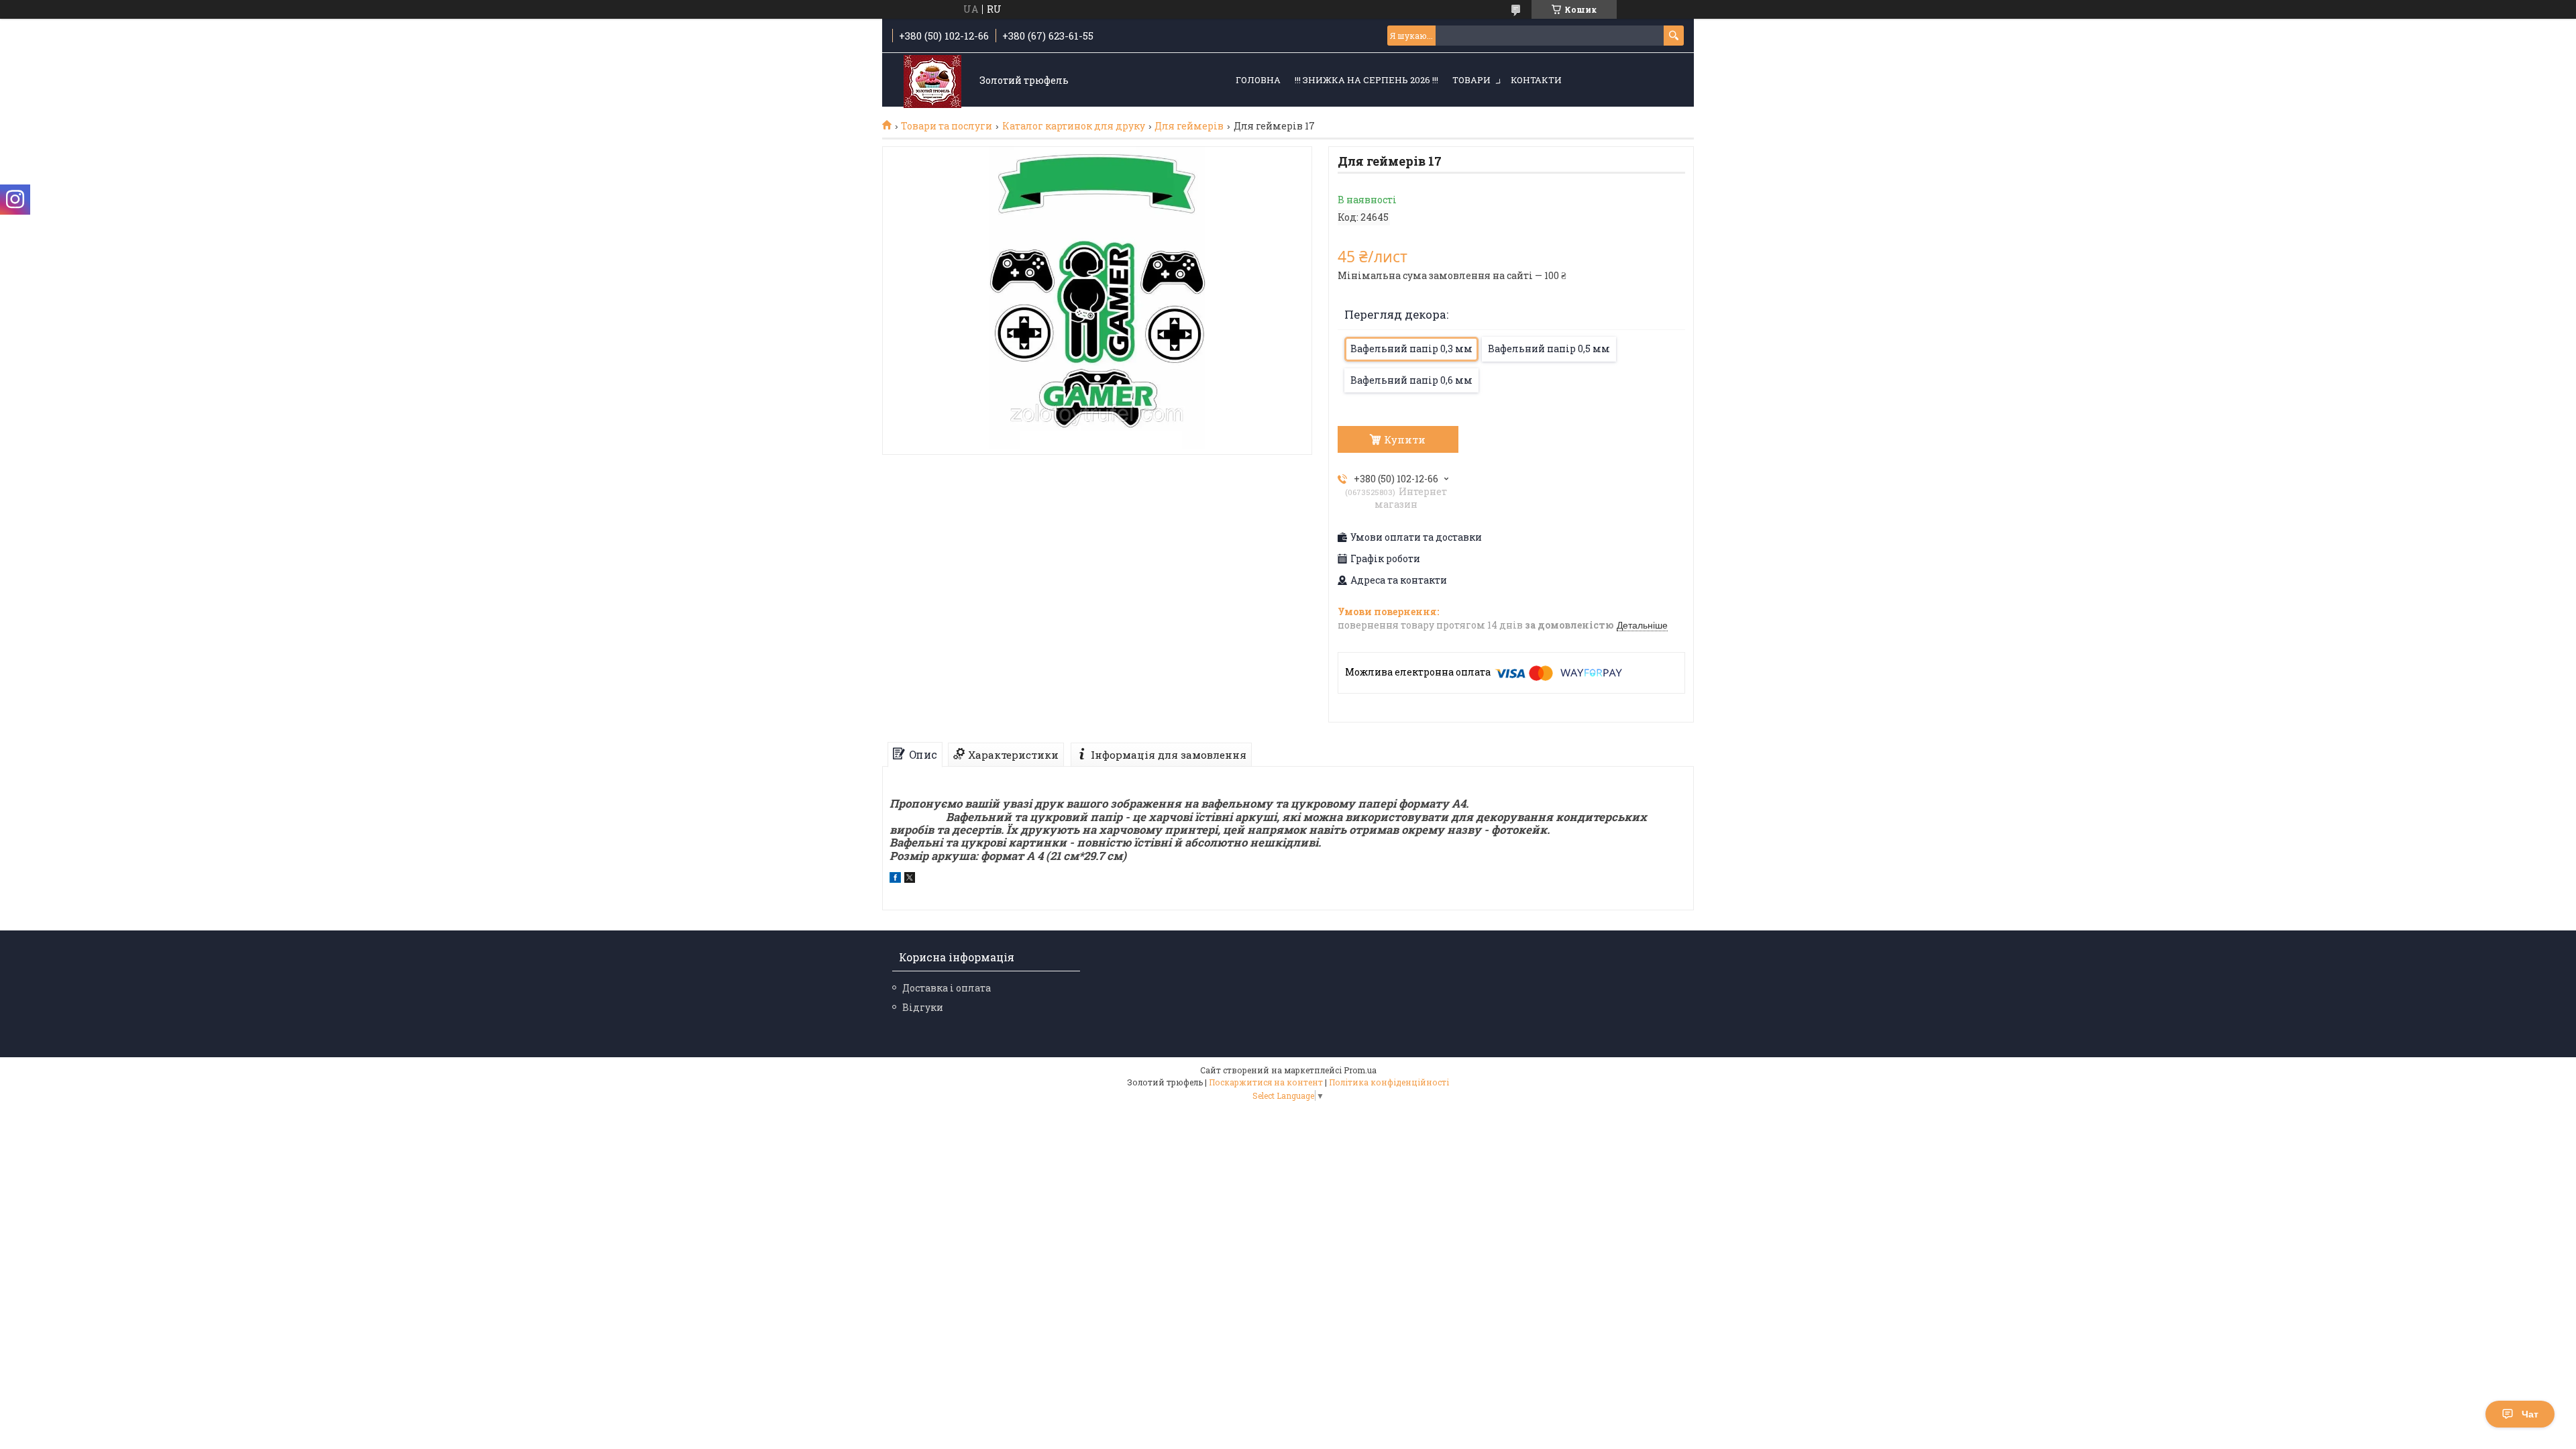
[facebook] (895, 879)
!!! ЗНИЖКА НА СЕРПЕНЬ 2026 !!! (1366, 80)
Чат (2530, 1414)
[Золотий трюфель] (932, 81)
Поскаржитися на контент (1266, 1082)
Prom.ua (1360, 1070)
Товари (1471, 80)
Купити (1405, 439)
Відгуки (923, 1007)
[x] (910, 879)
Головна (1258, 80)
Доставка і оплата (947, 988)
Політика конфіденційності (1389, 1082)
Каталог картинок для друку (1074, 126)
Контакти (1536, 80)
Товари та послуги (947, 126)
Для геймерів (1189, 126)
